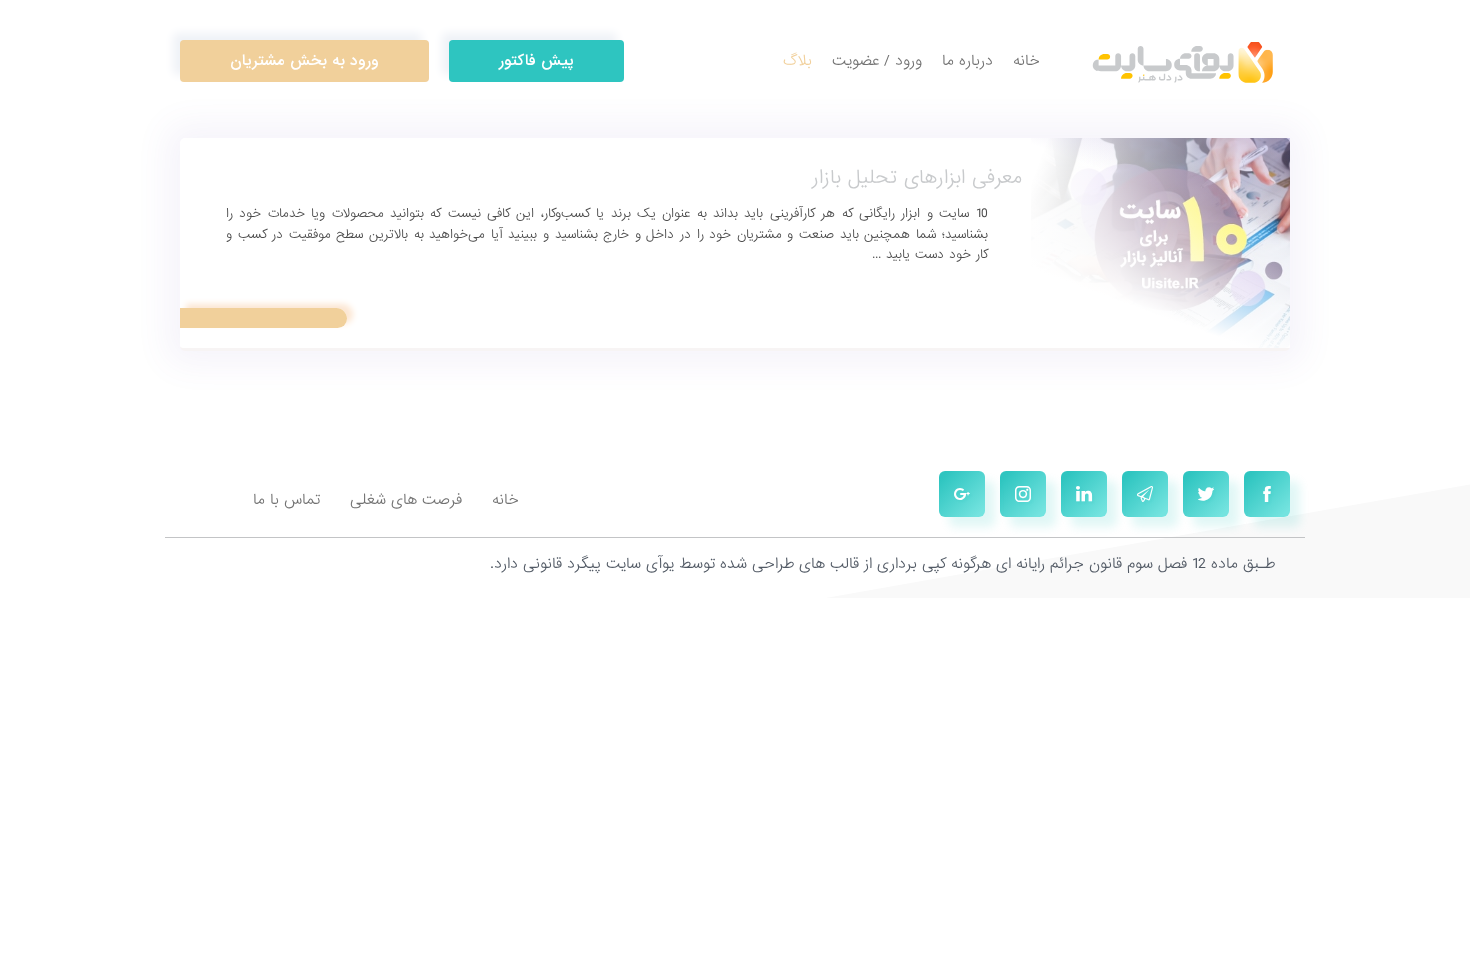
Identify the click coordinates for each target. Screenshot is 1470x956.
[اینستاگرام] (1023, 494)
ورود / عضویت (877, 61)
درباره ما (967, 61)
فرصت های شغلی (406, 500)
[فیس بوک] (1267, 494)
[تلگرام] (1145, 494)
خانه (1026, 61)
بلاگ (797, 61)
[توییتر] (1206, 494)
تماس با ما (286, 500)
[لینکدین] (1084, 494)
